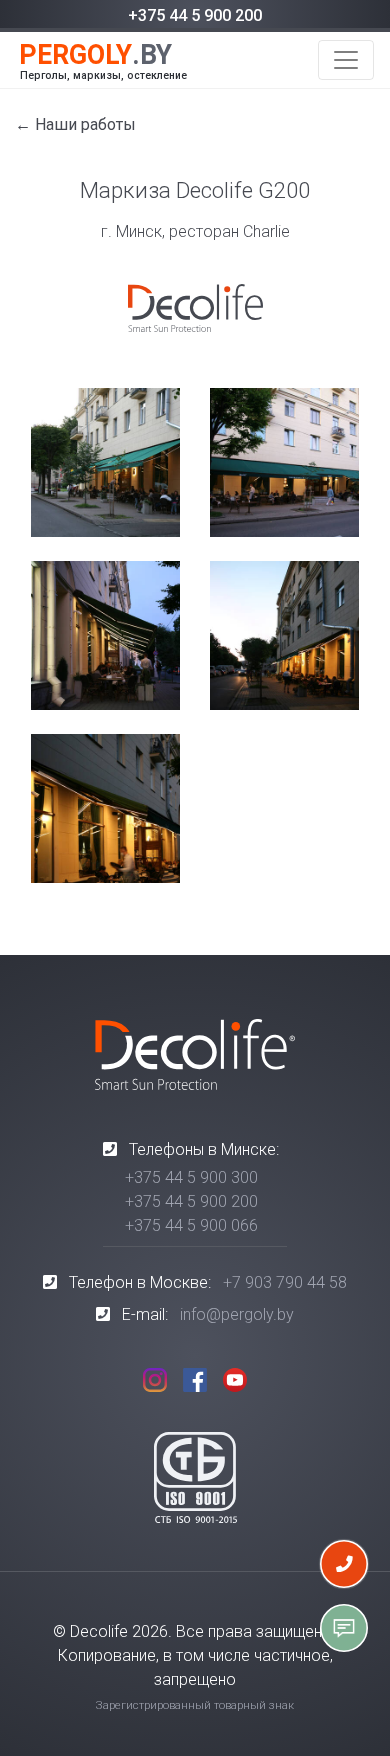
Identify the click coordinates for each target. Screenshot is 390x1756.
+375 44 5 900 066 (191, 1225)
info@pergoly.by (237, 1314)
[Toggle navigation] (346, 60)
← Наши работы (75, 124)
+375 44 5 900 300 (191, 1177)
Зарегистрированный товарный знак (195, 1705)
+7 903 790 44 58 (285, 1282)
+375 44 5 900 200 (195, 15)
